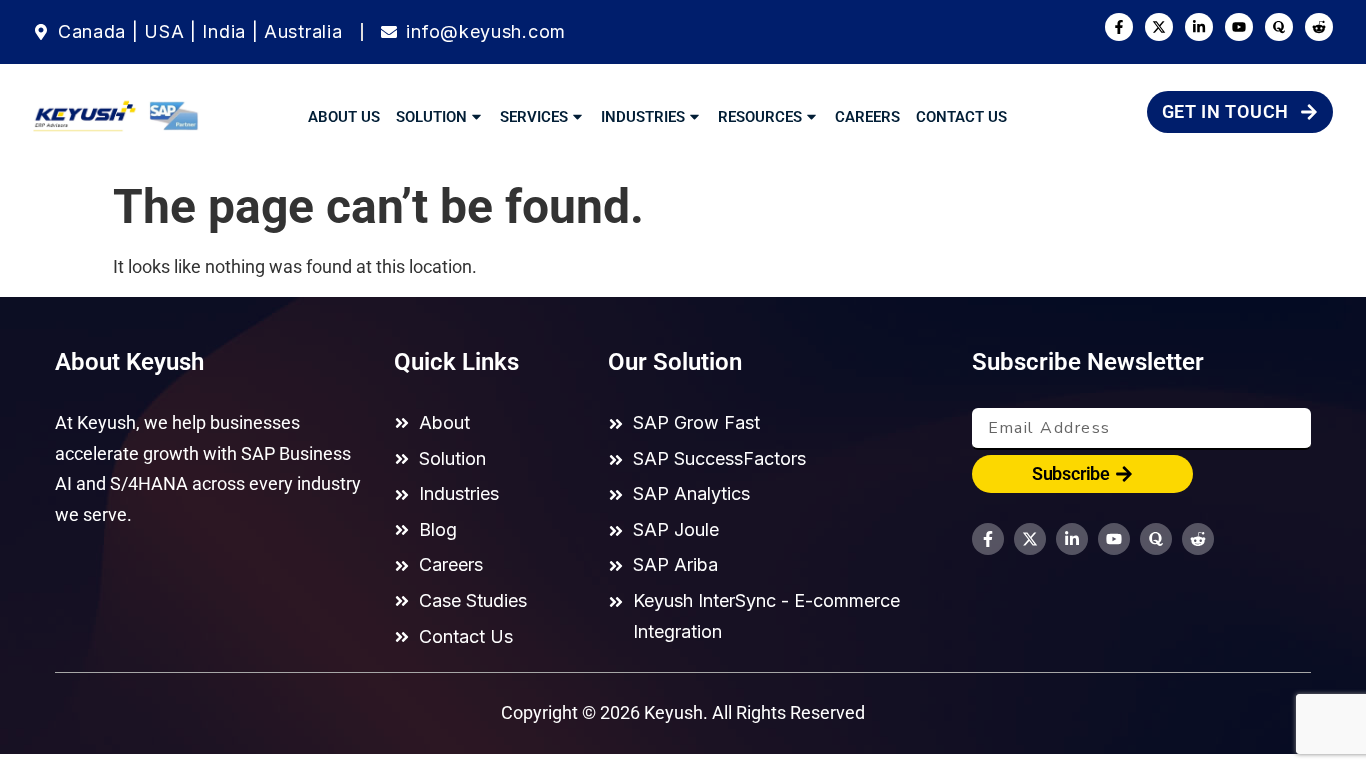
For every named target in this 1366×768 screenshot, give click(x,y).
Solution (431, 117)
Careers (867, 117)
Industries (643, 117)
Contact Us (961, 117)
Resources (760, 117)
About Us (344, 117)
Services (534, 117)
